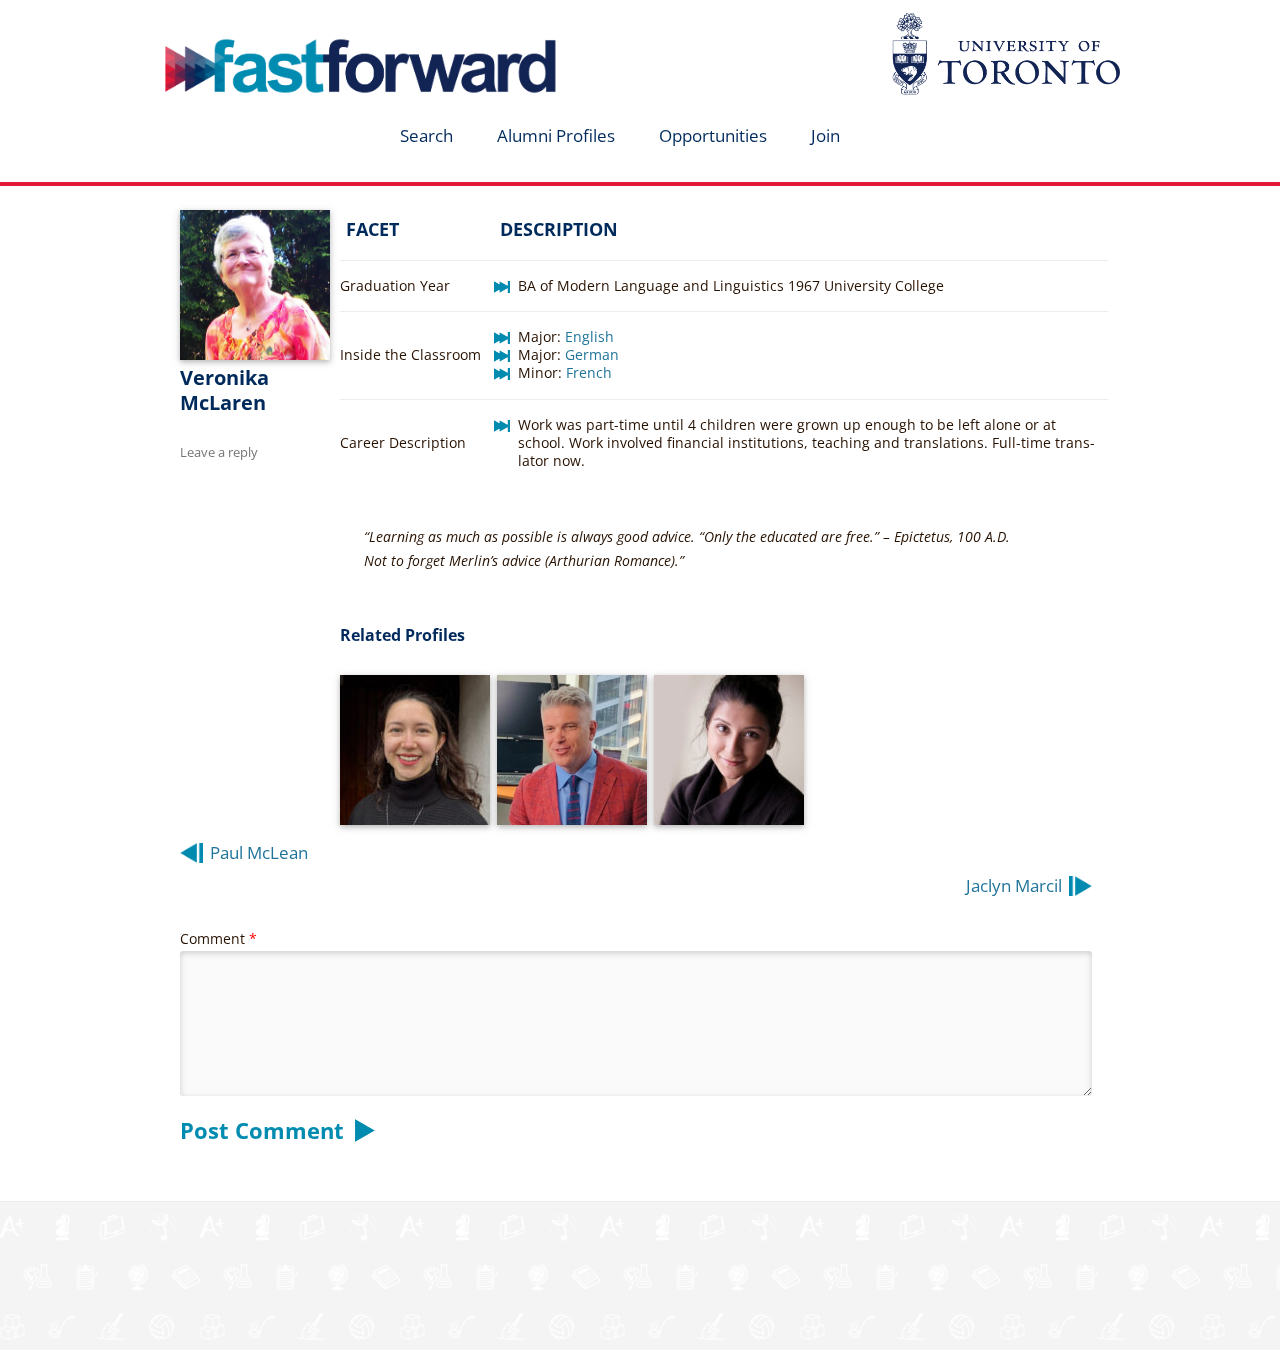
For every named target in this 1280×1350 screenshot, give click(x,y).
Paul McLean (259, 852)
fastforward (276, 23)
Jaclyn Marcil (1014, 885)
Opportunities (713, 135)
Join (825, 135)
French (589, 372)
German (592, 354)
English (589, 336)
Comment (218, 938)
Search (426, 135)
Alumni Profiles (556, 135)
